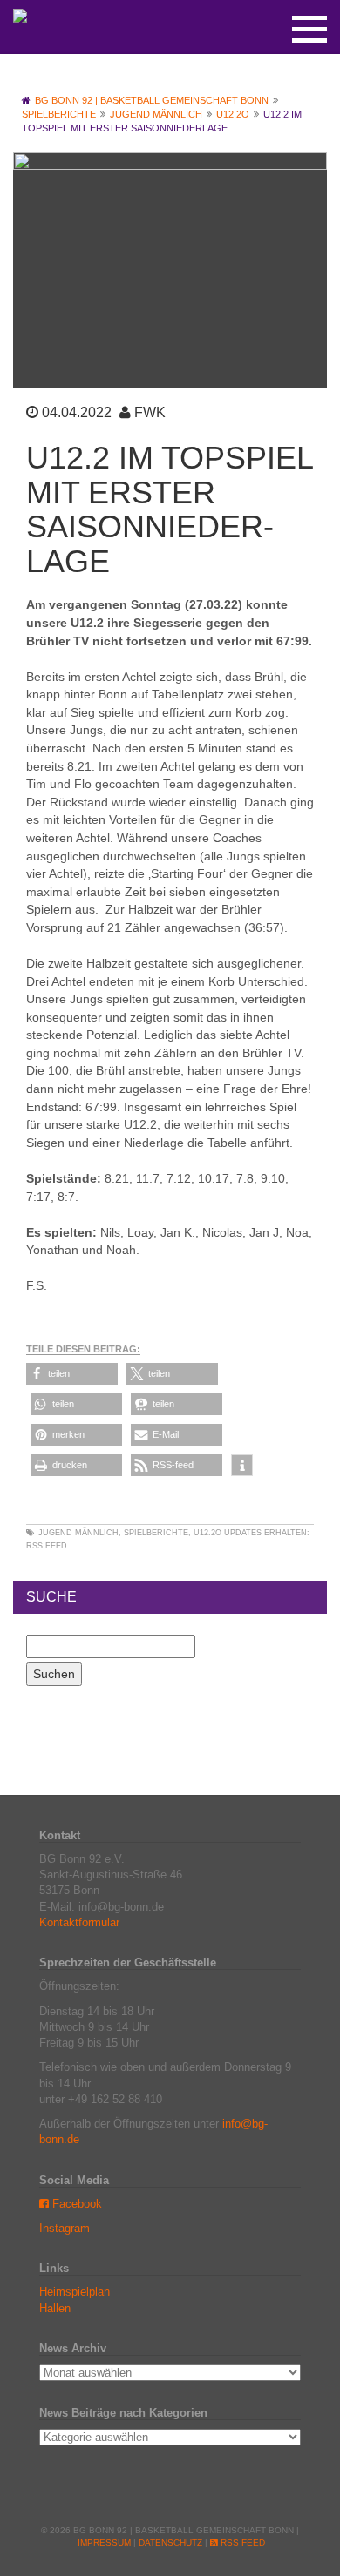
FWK (150, 412)
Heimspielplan (75, 2292)
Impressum (104, 2542)
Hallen (55, 2308)
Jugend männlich (78, 1533)
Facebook (75, 2204)
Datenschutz (170, 2542)
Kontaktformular (79, 1922)
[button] (72, 1374)
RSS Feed (47, 1546)
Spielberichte (156, 1533)
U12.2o (207, 1533)
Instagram (65, 2228)
